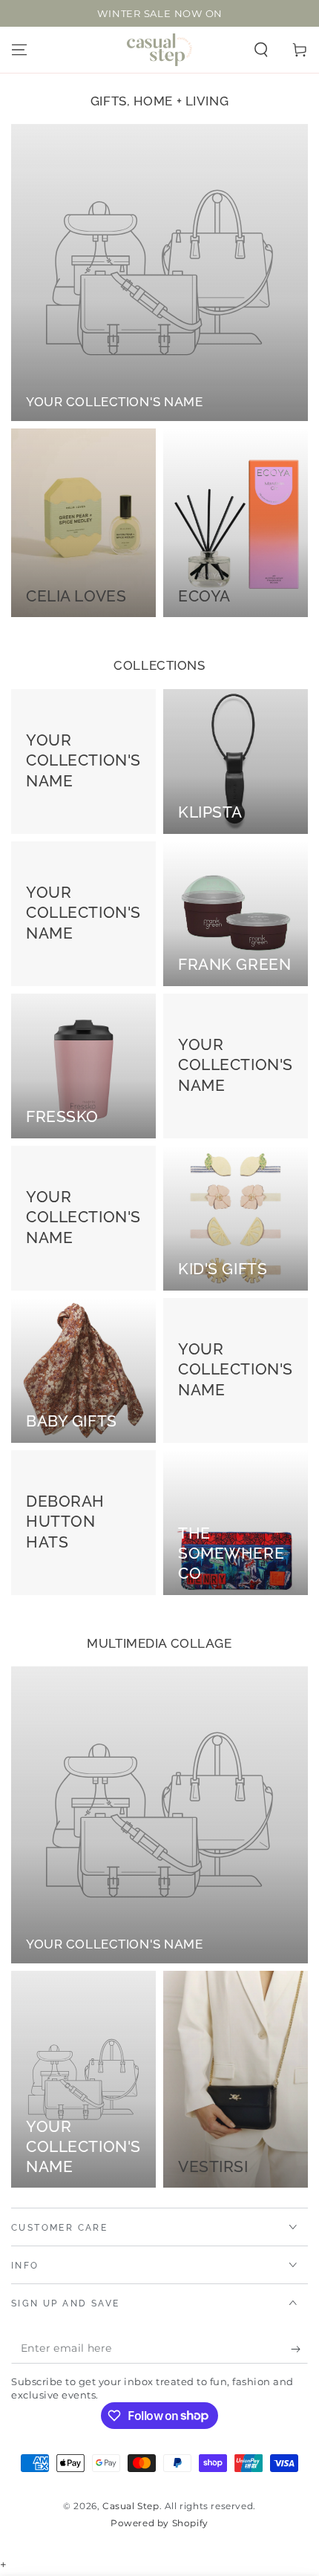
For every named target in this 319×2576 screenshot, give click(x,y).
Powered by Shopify (159, 2523)
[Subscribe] (299, 2349)
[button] (261, 50)
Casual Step (131, 2506)
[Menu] (19, 50)
